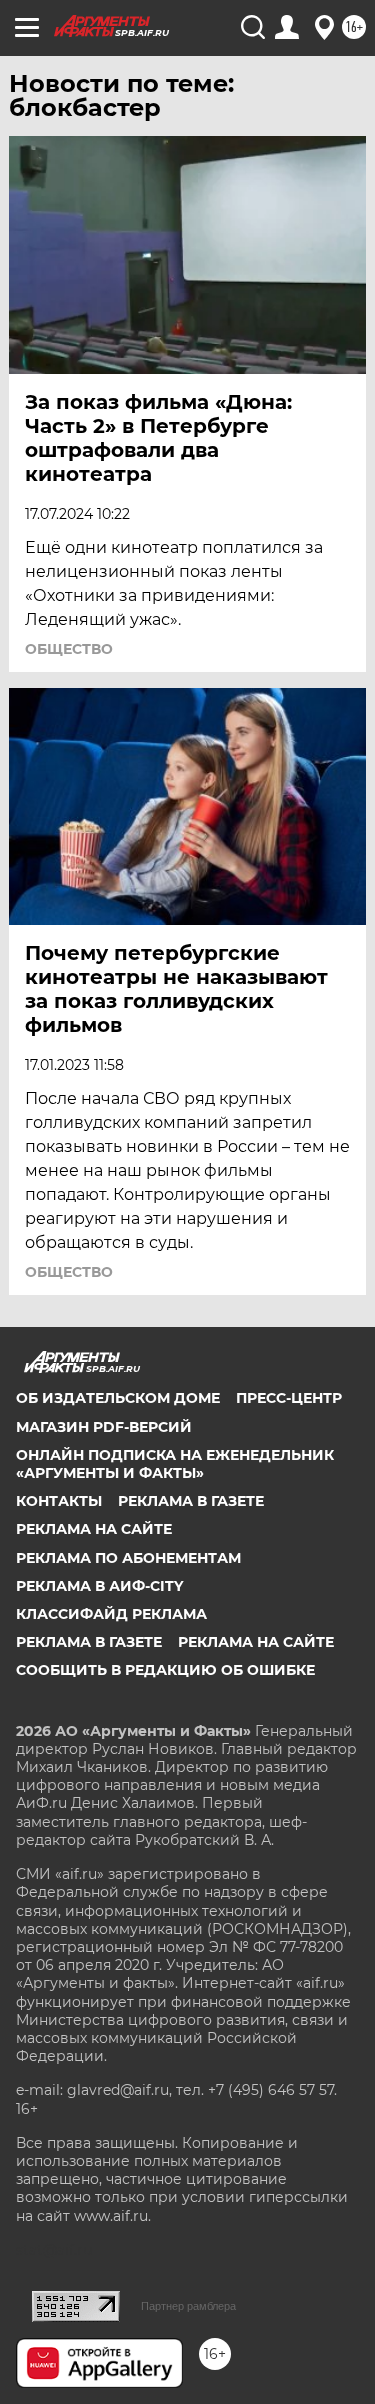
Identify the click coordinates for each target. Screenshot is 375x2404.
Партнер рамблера (188, 2306)
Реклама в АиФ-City (99, 1586)
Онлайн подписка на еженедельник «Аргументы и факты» (175, 1464)
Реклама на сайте (94, 1529)
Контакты (59, 1501)
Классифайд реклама (111, 1614)
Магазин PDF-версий (104, 1427)
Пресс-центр (289, 1398)
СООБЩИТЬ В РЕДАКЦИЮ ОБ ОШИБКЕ (165, 1670)
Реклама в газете (191, 1501)
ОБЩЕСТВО (69, 649)
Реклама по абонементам (128, 1558)
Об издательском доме (118, 1398)
